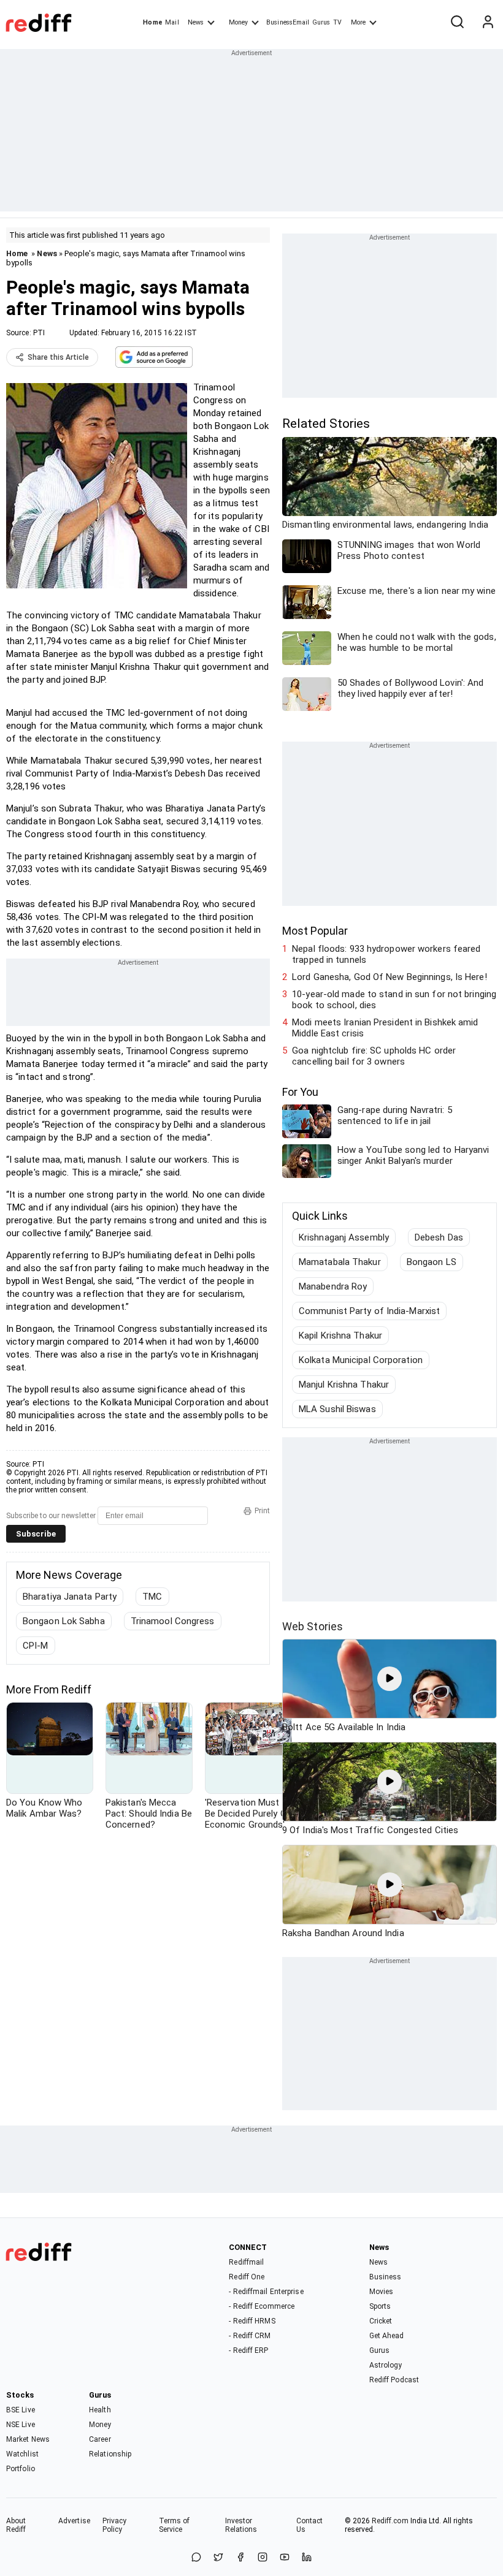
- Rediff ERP (248, 2350)
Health (100, 2410)
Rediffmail (246, 2262)
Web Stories (313, 1626)
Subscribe (36, 1534)
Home (152, 22)
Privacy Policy (115, 2525)
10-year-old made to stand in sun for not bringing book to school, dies (394, 1000)
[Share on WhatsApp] (196, 2558)
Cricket (381, 2321)
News (196, 22)
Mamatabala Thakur (340, 1262)
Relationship (110, 2454)
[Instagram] (263, 2558)
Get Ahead (387, 2336)
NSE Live (21, 2425)
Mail (172, 22)
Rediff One (247, 2277)
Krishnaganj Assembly (344, 1237)
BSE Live (21, 2410)
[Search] (457, 23)
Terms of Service (175, 2525)
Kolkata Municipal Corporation (361, 1360)
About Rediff (16, 2525)
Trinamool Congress (173, 1621)
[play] (390, 1679)
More (358, 22)
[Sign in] (488, 23)
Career (100, 2439)
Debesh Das (439, 1237)
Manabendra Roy (333, 1286)
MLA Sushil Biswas (337, 1409)
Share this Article (58, 357)
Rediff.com (390, 2521)
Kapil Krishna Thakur (340, 1335)
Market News (28, 2439)
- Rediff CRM (250, 2336)
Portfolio (21, 2469)
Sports (380, 2306)
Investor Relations (241, 2525)
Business (386, 2277)
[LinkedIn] (307, 2558)
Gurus (321, 22)
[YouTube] (285, 2558)
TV (337, 22)
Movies (382, 2292)
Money (238, 22)
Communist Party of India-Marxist (369, 1311)
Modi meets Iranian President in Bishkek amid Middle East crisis (385, 1028)
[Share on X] (218, 2558)
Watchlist (22, 2454)
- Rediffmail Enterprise (266, 2292)
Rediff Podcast (394, 2380)
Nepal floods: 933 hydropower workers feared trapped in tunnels (386, 954)
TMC (152, 1597)
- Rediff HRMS (252, 2321)
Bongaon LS (432, 1262)
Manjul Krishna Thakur (344, 1385)
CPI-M (36, 1646)
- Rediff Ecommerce (262, 2306)
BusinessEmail (288, 22)
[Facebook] (240, 2558)
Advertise (74, 2521)
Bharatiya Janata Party (70, 1597)
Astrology (386, 2365)
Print (262, 1511)
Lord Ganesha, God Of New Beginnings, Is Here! (390, 977)
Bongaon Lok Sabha (64, 1621)
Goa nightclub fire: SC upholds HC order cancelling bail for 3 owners (374, 1056)
